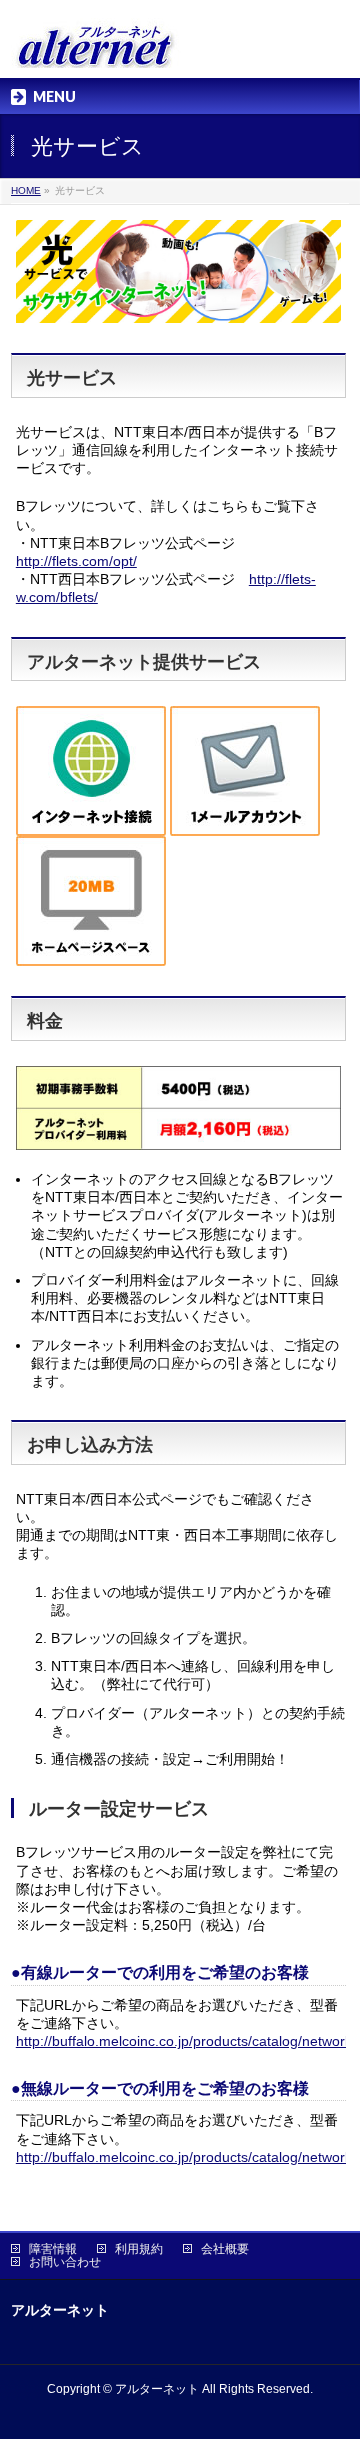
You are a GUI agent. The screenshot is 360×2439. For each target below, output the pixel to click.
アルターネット (157, 2389)
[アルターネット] (96, 45)
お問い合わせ (65, 2262)
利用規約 (139, 2249)
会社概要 (225, 2249)
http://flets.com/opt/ (76, 561)
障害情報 (53, 2249)
